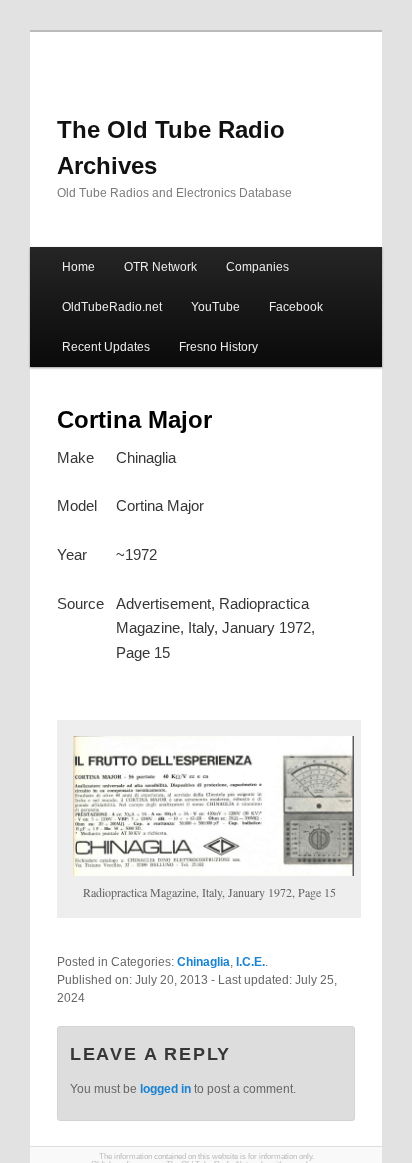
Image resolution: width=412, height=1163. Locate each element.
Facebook (296, 307)
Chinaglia (203, 962)
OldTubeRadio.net (112, 307)
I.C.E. (250, 962)
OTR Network (160, 267)
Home (78, 267)
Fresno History (218, 347)
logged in (165, 1089)
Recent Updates (106, 347)
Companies (257, 267)
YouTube (215, 307)
